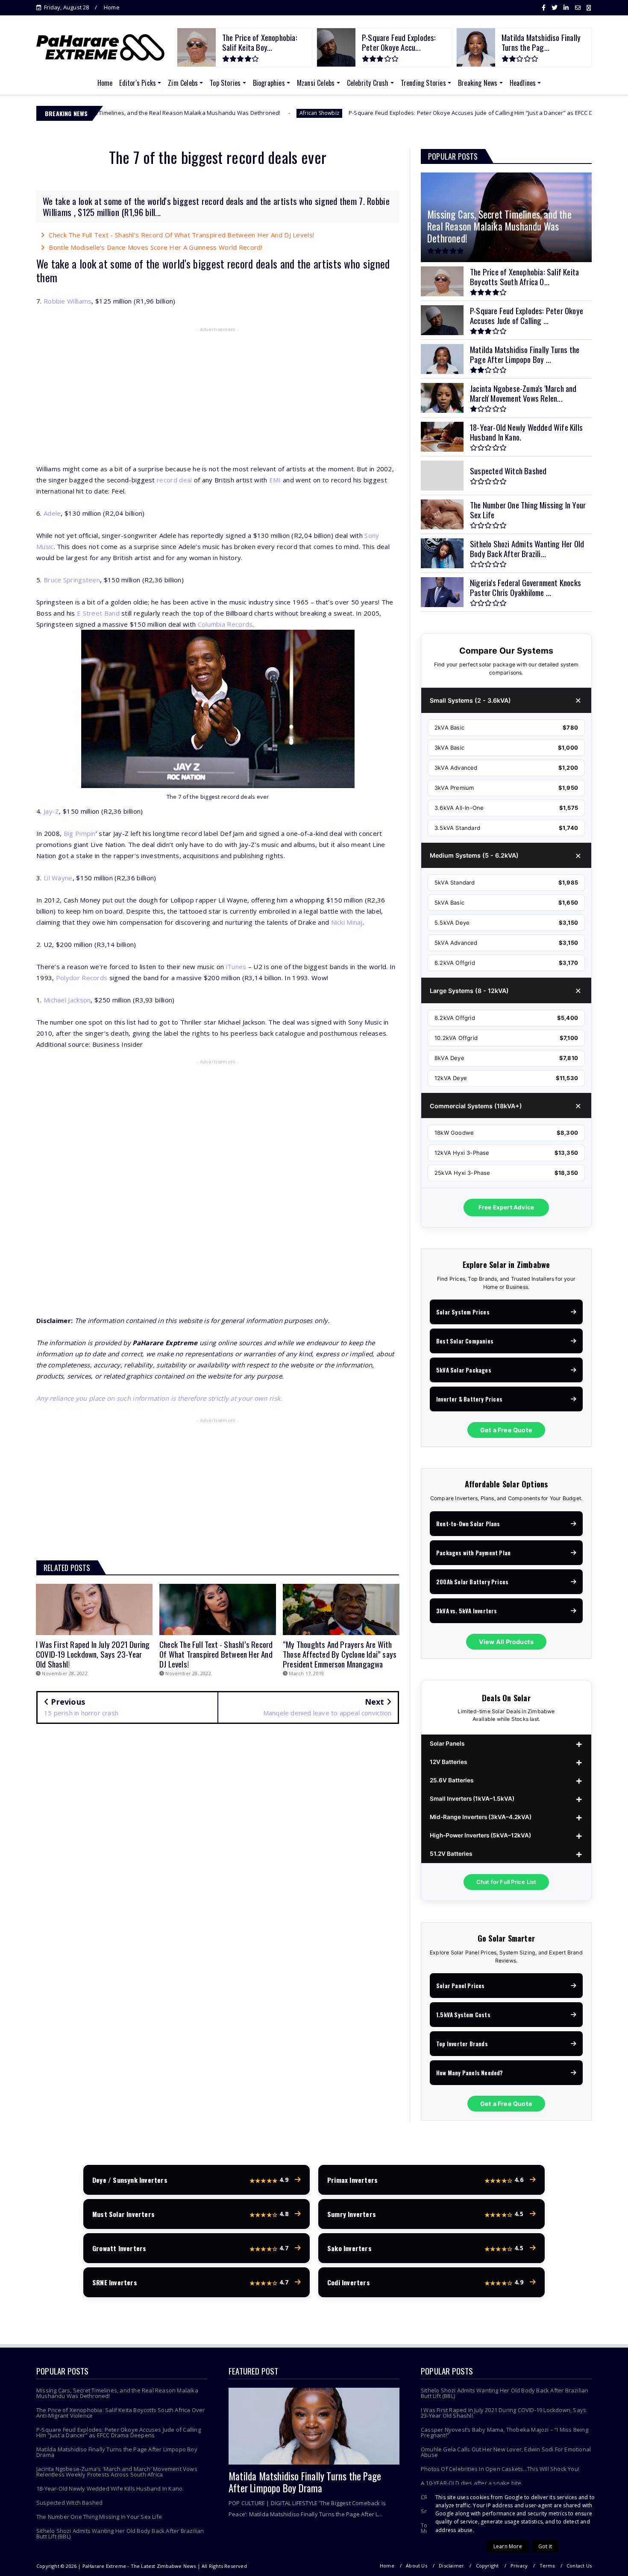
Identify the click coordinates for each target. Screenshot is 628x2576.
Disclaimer (451, 2566)
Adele (52, 513)
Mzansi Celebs (316, 83)
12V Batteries (448, 1762)
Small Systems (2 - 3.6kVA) (470, 700)
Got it (545, 2546)
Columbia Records (225, 624)
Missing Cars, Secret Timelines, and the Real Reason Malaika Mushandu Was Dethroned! (117, 2393)
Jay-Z (51, 811)
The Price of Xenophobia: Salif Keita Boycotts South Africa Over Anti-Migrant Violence (121, 2413)
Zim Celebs (183, 83)
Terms (547, 2566)
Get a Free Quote (506, 1430)
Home (112, 7)
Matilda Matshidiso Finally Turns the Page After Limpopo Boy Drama (117, 2452)
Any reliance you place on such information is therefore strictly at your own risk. (159, 1398)
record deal (174, 480)
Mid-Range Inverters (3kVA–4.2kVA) (481, 1817)
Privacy (519, 2566)
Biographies (269, 83)
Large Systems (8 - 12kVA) (469, 991)
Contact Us (579, 2566)
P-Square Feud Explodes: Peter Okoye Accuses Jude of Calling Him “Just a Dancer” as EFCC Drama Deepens (374, 113)
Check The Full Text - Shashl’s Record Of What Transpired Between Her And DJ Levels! (181, 235)
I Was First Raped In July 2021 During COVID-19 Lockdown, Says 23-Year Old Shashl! (503, 2413)
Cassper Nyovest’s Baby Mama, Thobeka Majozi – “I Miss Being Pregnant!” (505, 2432)
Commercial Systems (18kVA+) (476, 1106)
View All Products (506, 1642)
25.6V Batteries (452, 1780)
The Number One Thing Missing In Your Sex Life (99, 2517)
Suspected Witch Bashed (69, 2503)
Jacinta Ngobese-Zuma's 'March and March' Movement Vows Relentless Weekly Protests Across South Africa (117, 2472)
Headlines (523, 83)
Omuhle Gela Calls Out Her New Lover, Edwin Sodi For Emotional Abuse (506, 2452)
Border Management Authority (572, 113)
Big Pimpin (80, 833)
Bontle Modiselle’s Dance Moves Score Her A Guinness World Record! (156, 247)
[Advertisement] (218, 397)
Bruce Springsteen (72, 580)
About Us (417, 2566)
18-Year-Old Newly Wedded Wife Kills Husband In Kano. (110, 2488)
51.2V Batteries (451, 1854)
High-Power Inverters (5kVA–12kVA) (480, 1835)
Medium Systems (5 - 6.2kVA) (474, 855)
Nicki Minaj (347, 922)
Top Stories (225, 83)
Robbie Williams (68, 301)
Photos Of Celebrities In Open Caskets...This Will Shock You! (500, 2469)
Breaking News (478, 83)
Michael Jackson (67, 1000)
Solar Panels (447, 1744)
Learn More (508, 2546)
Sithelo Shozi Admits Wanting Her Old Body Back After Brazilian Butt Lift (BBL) (120, 2534)
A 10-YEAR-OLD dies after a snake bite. (472, 2483)
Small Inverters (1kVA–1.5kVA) (472, 1799)
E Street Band (98, 613)
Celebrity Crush (368, 83)
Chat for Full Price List (506, 1882)
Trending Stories (423, 83)
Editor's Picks (138, 83)
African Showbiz (202, 113)
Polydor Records (82, 978)
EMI (275, 480)
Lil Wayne (58, 878)
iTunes (236, 967)
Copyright (487, 2566)
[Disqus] (218, 1854)
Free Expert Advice (506, 1207)
